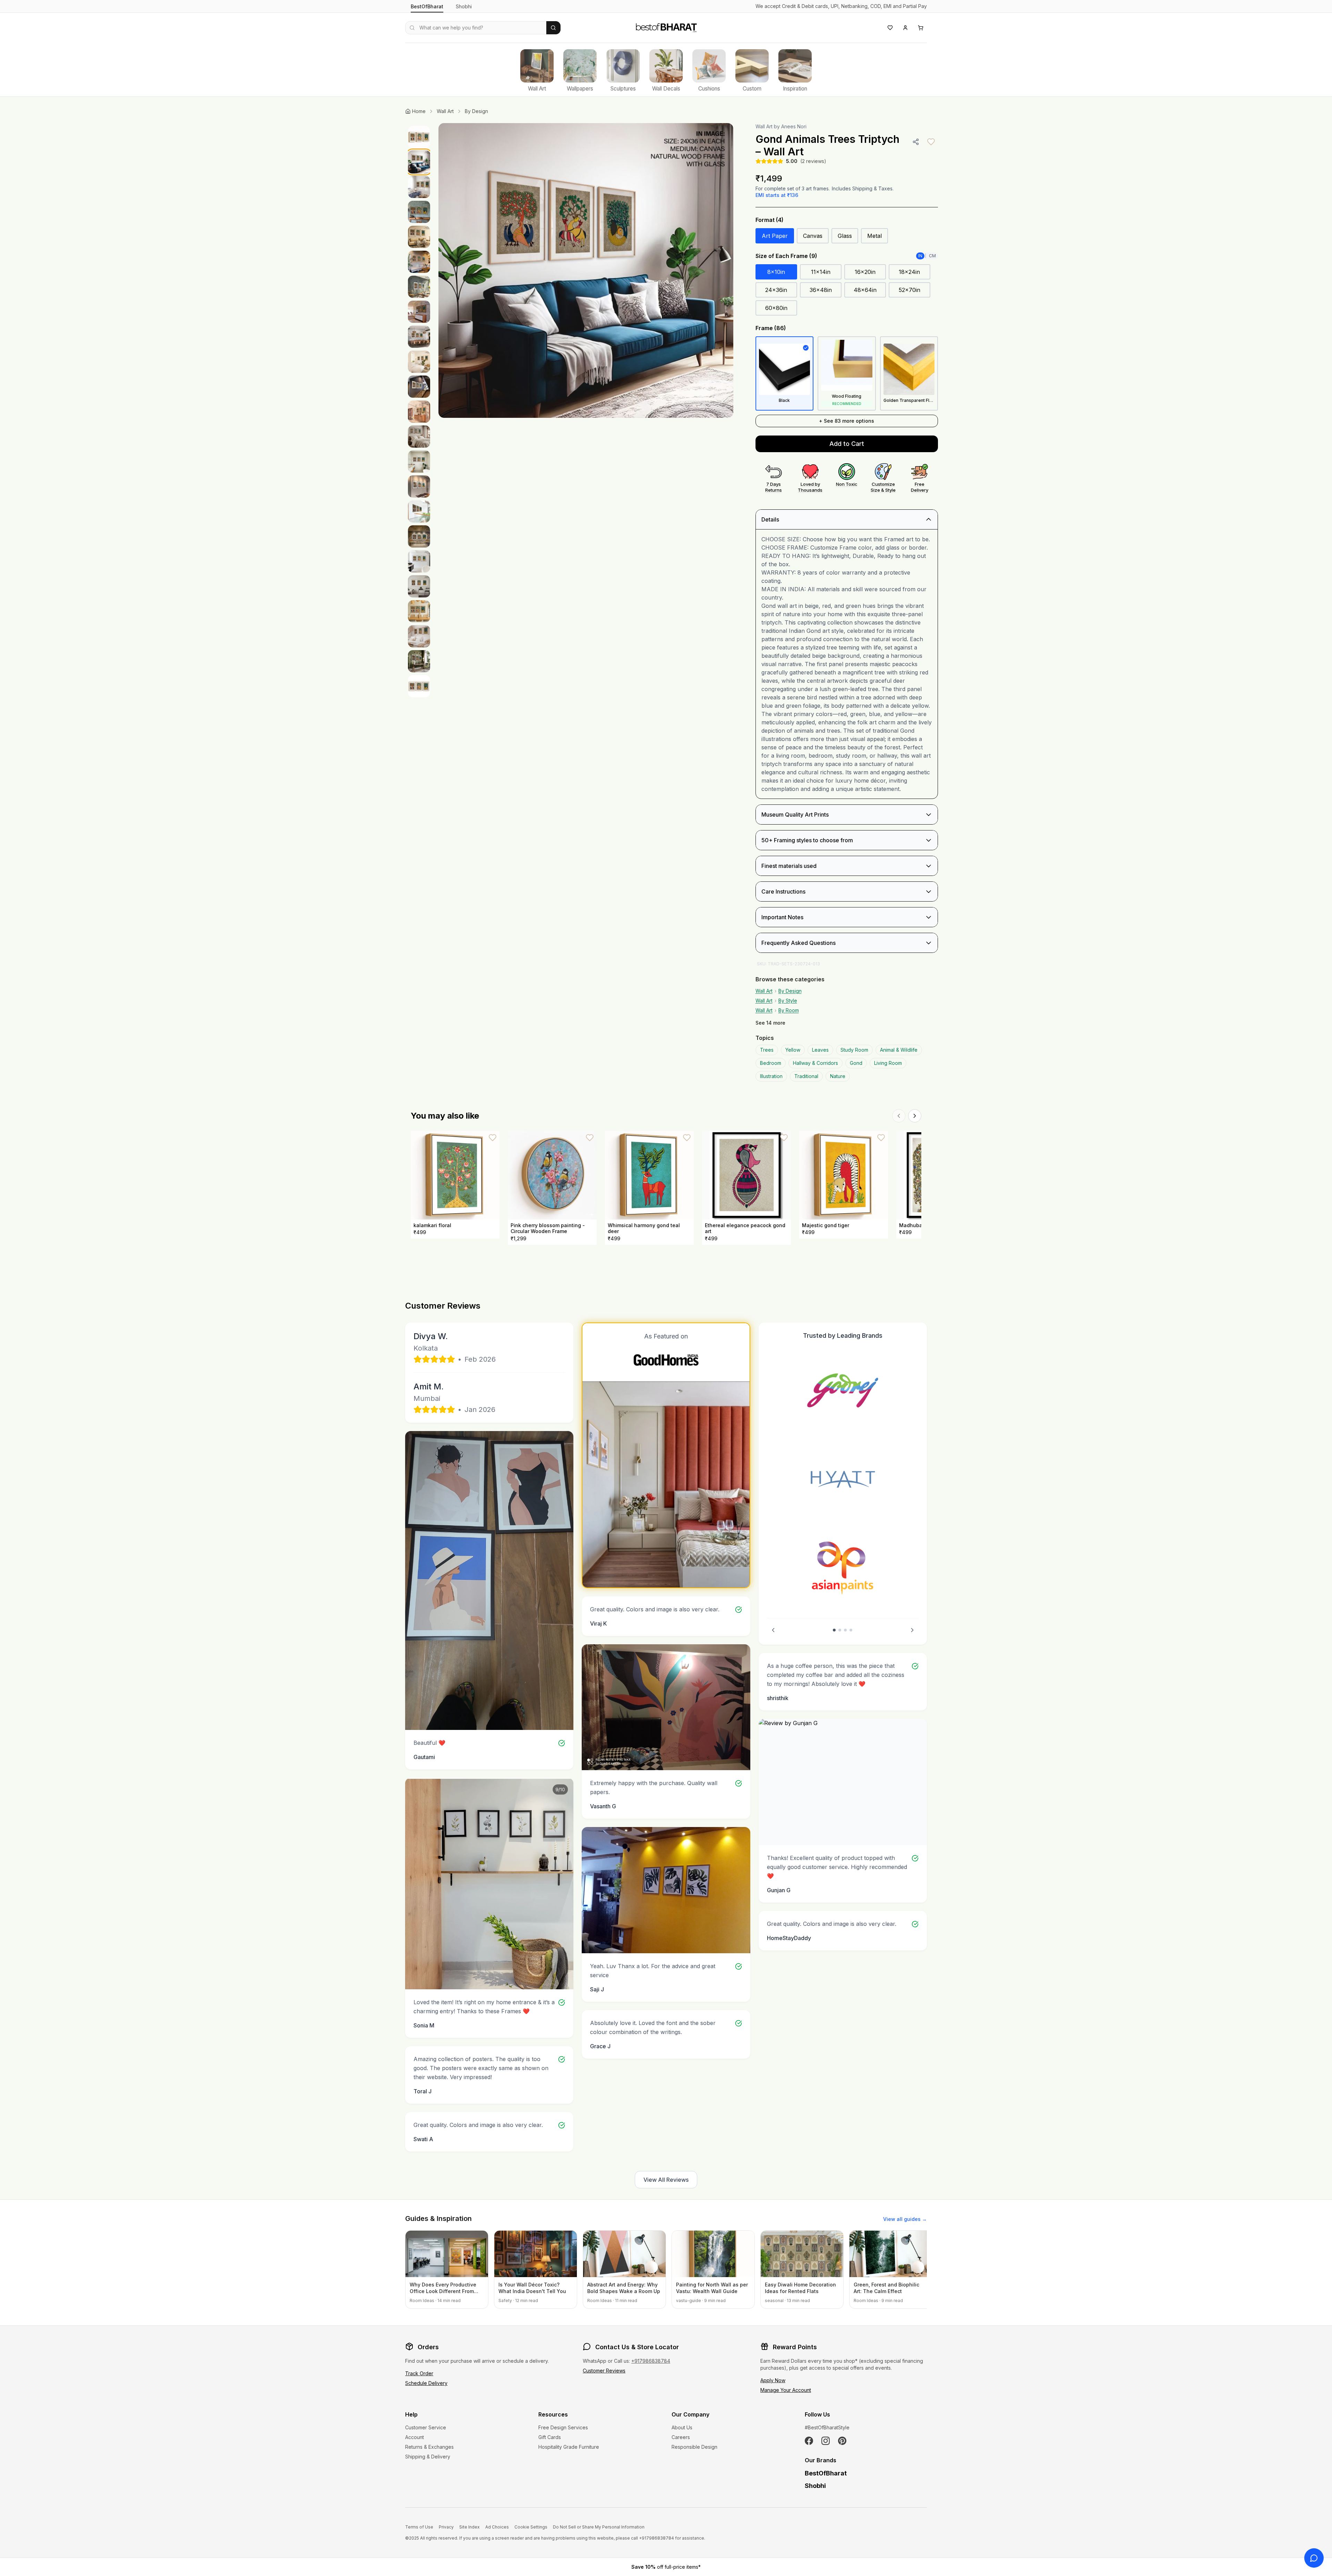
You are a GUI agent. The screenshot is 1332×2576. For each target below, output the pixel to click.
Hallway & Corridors (816, 1063)
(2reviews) (813, 161)
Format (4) (770, 220)
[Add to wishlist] (931, 142)
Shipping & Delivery (428, 2457)
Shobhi (464, 6)
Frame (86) (771, 328)
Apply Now (773, 2380)
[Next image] (721, 270)
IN (920, 256)
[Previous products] (899, 1116)
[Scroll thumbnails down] (419, 972)
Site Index (469, 2527)
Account (415, 2437)
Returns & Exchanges (429, 2447)
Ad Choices (497, 2527)
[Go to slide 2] (840, 1630)
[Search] (553, 28)
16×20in (865, 272)
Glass (845, 236)
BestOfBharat (427, 6)
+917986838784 (651, 2361)
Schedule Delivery (426, 2383)
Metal (874, 236)
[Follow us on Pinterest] (842, 2441)
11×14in (821, 272)
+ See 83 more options (847, 421)
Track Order (419, 2373)
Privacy (446, 2527)
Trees (767, 1050)
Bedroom (771, 1063)
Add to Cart (847, 444)
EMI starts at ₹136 (777, 195)
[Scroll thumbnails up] (419, 125)
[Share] (916, 142)
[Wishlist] (890, 28)
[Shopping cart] (921, 28)
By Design (476, 111)
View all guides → (905, 2219)
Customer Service (426, 2427)
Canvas (813, 236)
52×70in (910, 290)
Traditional (806, 1076)
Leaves (820, 1050)
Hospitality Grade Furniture (569, 2447)
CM (932, 256)
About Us (682, 2427)
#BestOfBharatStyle (827, 2427)
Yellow (793, 1050)
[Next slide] (912, 1630)
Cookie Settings (531, 2527)
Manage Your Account (786, 2390)
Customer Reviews (604, 2371)
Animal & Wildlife (899, 1050)
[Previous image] (451, 270)
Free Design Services (563, 2427)
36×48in (821, 290)
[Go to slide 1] (834, 1630)
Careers (681, 2437)
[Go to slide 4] (851, 1630)
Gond (856, 1063)
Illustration (771, 1076)
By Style (788, 1001)
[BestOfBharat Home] (666, 27)
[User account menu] (905, 28)
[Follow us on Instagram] (826, 2441)
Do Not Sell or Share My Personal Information (599, 2527)
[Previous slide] (773, 1630)
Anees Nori (794, 126)
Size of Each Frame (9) (786, 256)
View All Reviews (666, 2180)
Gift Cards (550, 2437)
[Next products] (915, 1116)
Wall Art (445, 111)
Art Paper (775, 236)
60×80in (776, 308)
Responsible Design (694, 2447)
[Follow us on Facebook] (809, 2441)
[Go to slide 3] (845, 1630)
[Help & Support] (1314, 2558)
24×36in (776, 290)
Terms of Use (419, 2527)
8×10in (776, 272)
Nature (838, 1076)
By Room (789, 1010)
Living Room (888, 1063)
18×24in (909, 272)
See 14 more (770, 1023)
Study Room (854, 1050)
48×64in (865, 290)
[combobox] (476, 28)
